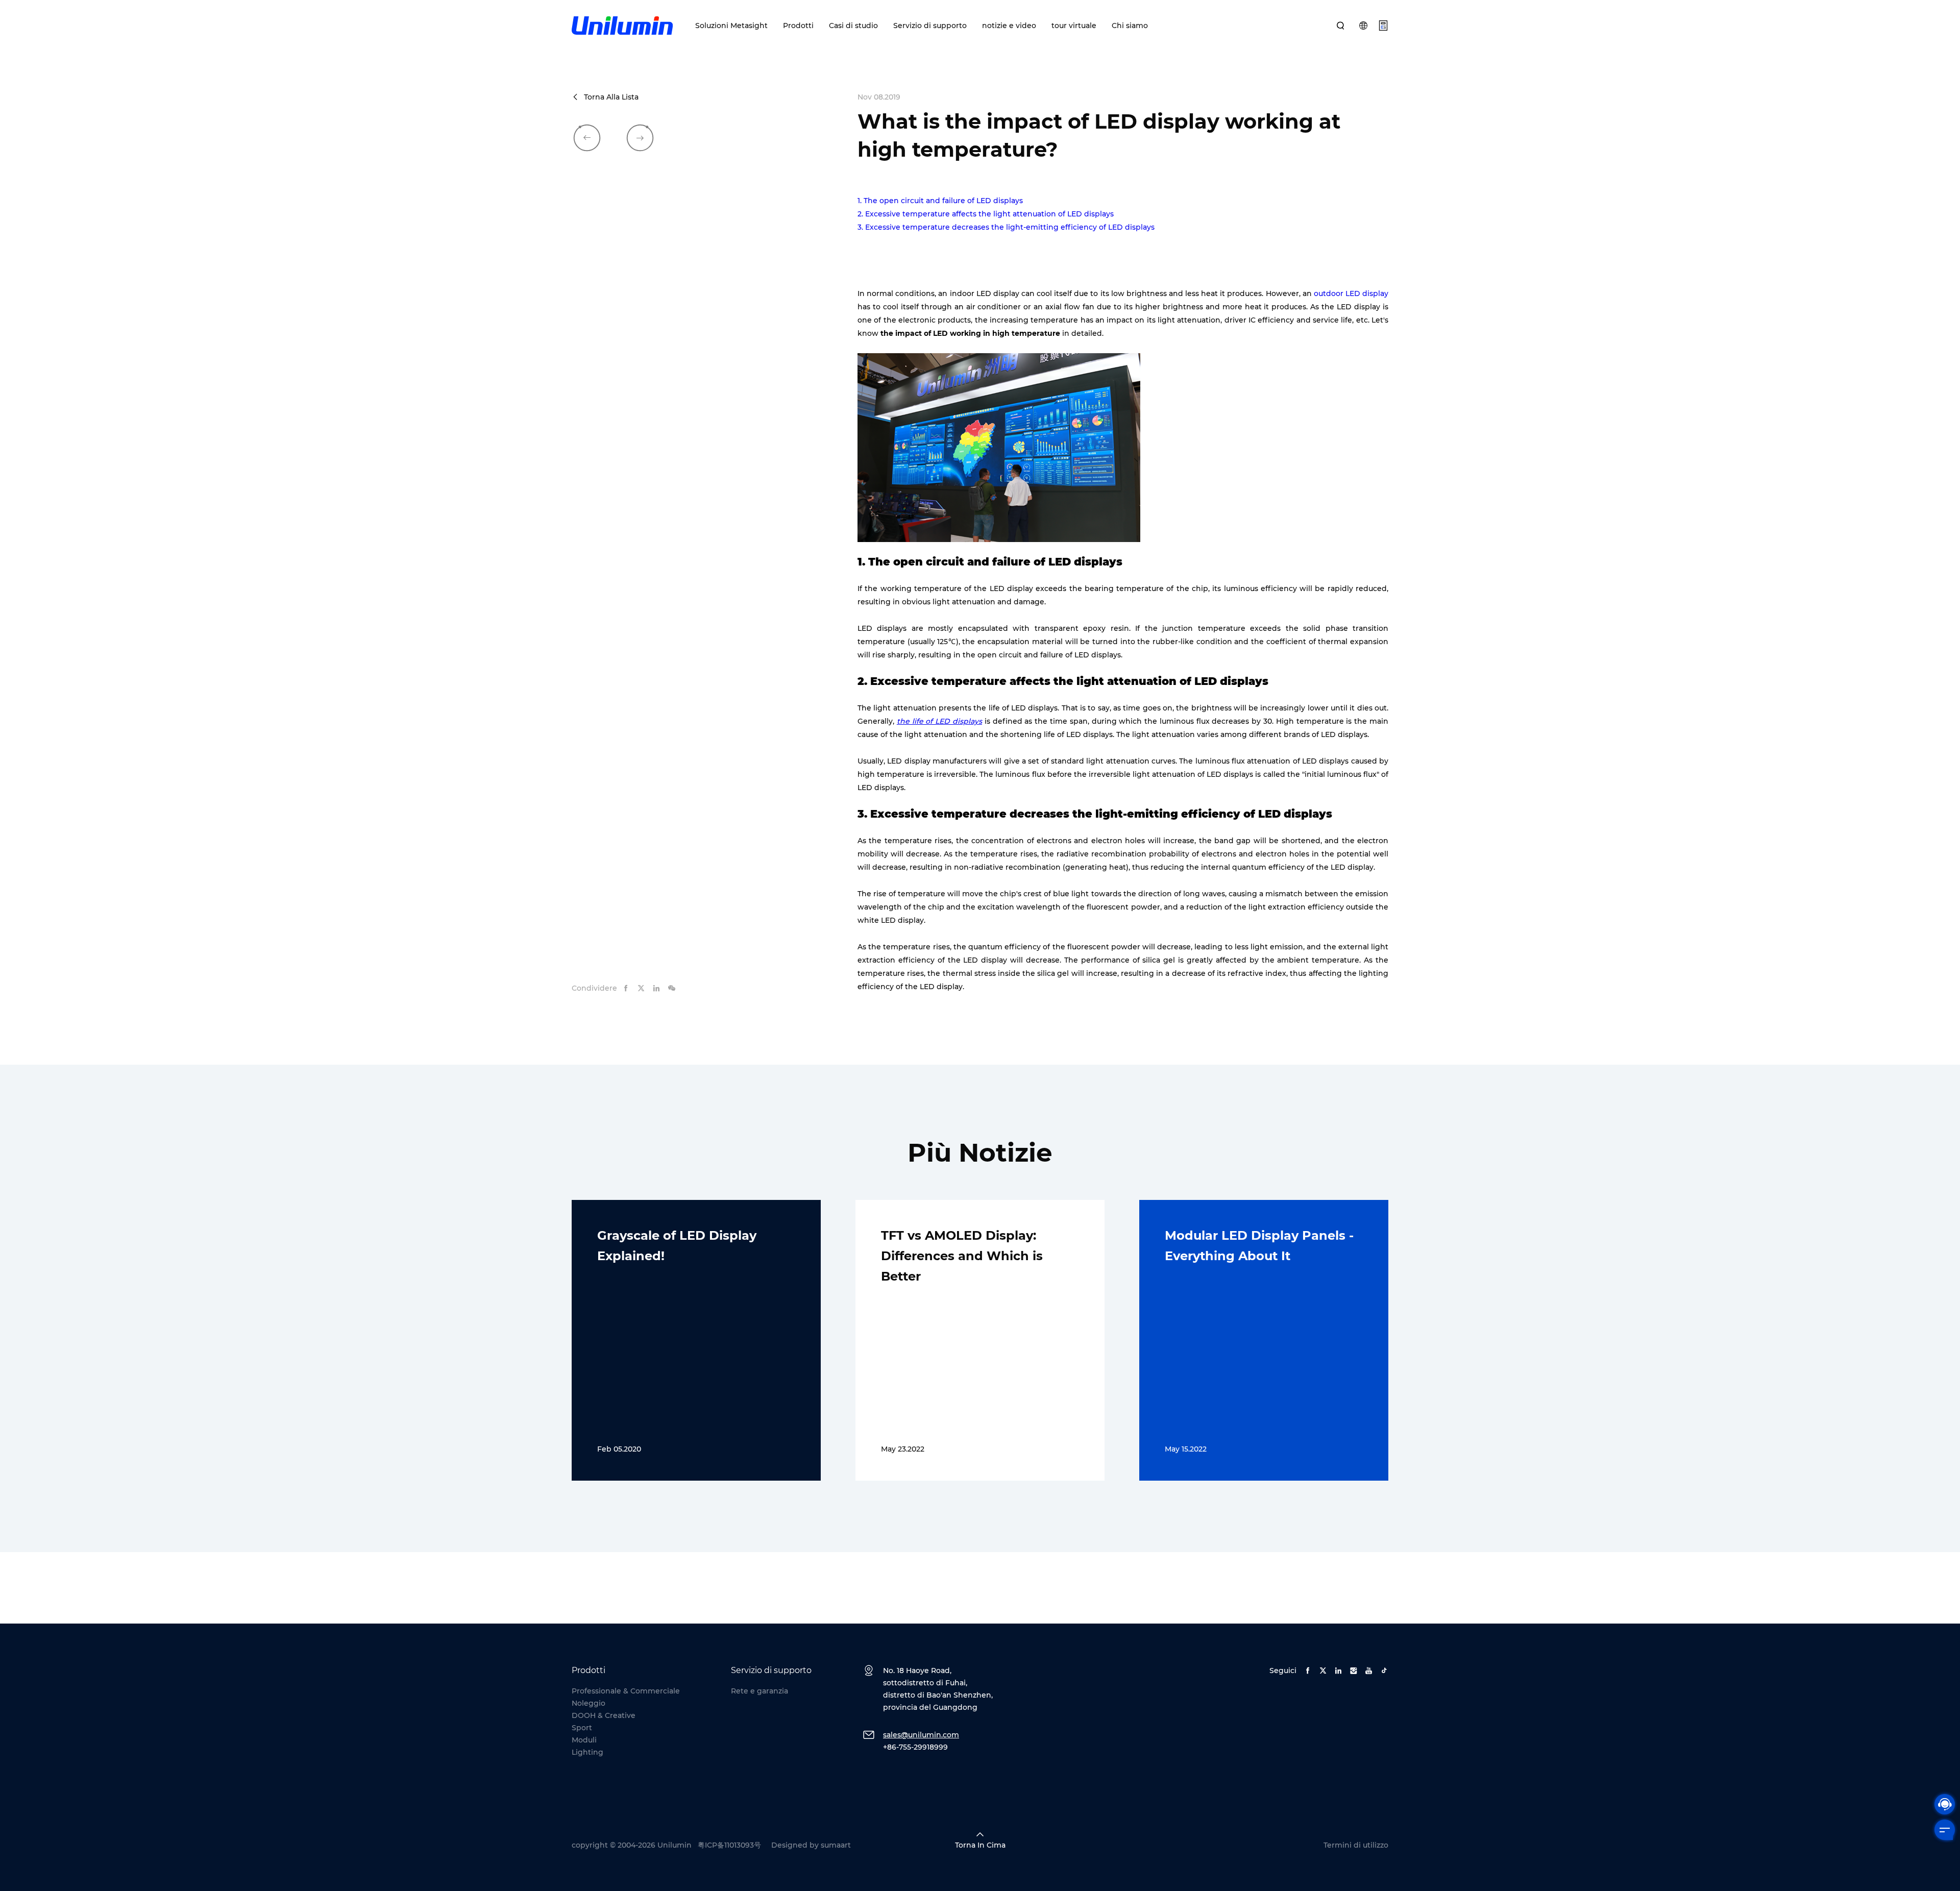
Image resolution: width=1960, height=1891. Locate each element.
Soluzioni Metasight (731, 26)
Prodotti (798, 26)
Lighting (587, 1752)
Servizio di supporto (930, 26)
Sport (582, 1728)
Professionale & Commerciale (626, 1691)
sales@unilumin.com (921, 1735)
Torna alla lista (611, 97)
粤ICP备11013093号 (729, 1845)
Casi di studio (853, 26)
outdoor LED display (1351, 293)
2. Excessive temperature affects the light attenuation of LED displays (986, 214)
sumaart (836, 1845)
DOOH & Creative (604, 1715)
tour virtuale (1074, 26)
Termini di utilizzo (1356, 1845)
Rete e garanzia (759, 1691)
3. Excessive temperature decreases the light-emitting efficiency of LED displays (1006, 227)
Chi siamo (1130, 26)
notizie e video (1009, 26)
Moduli (584, 1740)
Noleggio (589, 1703)
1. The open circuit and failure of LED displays (940, 201)
